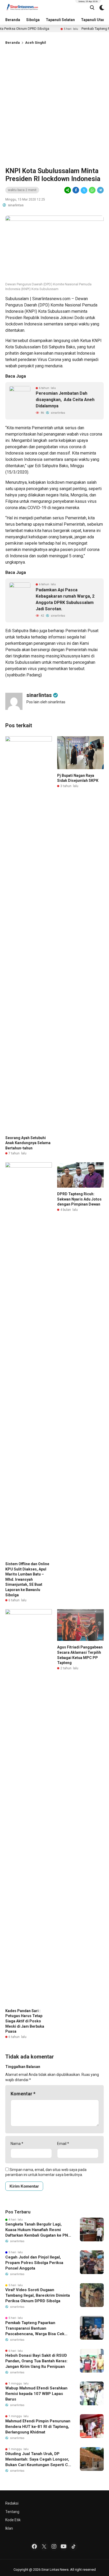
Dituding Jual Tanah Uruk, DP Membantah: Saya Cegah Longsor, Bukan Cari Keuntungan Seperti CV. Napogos (38, 2460)
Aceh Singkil (36, 43)
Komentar (23, 2094)
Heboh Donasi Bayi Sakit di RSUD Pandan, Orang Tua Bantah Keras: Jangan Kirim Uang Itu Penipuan (36, 2361)
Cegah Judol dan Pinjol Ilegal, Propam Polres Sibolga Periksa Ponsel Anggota (34, 2263)
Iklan (9, 2528)
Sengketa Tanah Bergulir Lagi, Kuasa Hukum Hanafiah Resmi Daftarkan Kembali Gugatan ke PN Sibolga (37, 2230)
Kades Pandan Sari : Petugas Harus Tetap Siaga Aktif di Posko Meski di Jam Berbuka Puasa (25, 2021)
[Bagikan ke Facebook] (76, 190)
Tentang (12, 2512)
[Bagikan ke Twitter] (84, 190)
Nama (17, 2144)
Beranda (13, 20)
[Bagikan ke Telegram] (100, 190)
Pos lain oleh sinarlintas (46, 702)
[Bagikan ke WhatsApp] (92, 190)
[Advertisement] (54, 105)
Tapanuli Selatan (60, 20)
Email (63, 2144)
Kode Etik (13, 2520)
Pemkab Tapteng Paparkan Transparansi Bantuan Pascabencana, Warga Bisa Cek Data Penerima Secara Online (35, 2329)
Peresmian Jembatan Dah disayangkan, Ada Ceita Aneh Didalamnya (65, 400)
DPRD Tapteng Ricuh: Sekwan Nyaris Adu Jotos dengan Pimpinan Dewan (79, 1199)
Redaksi (12, 2503)
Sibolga (33, 20)
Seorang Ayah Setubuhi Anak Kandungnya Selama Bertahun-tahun (28, 1143)
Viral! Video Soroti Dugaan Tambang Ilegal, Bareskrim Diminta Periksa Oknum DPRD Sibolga (38, 2295)
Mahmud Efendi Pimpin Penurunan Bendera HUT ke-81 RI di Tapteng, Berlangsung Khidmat (38, 2427)
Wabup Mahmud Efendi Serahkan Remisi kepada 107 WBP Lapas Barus (36, 2394)
